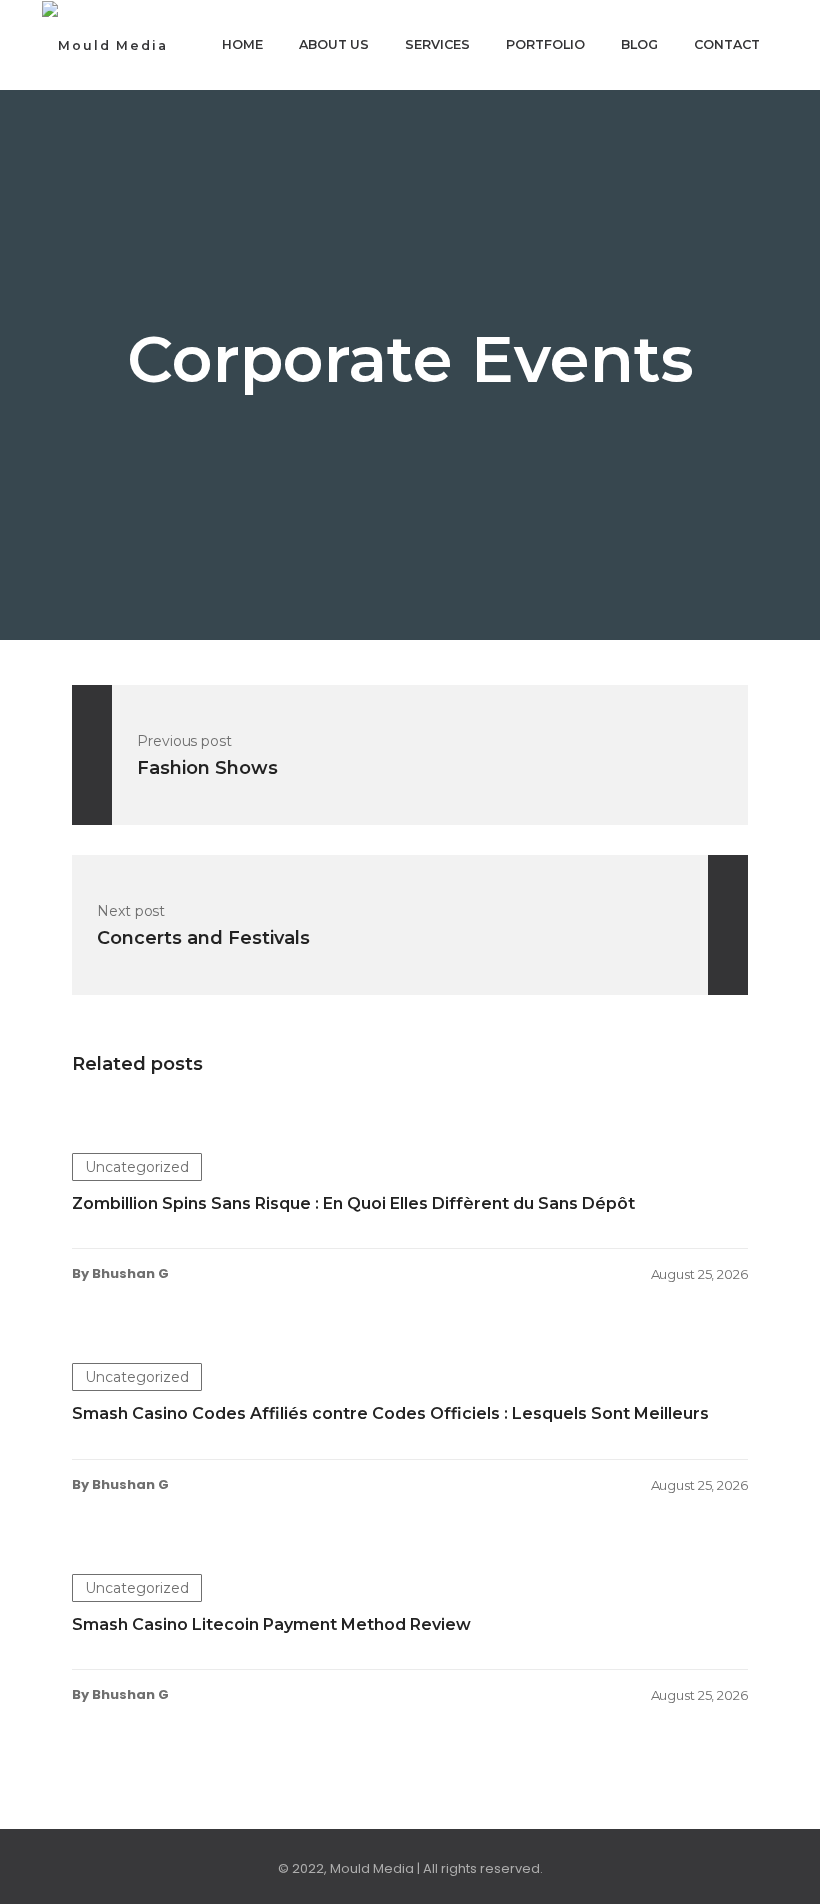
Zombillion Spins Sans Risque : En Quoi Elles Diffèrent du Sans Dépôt (353, 1203)
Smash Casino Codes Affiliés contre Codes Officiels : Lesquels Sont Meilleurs (390, 1413)
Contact (727, 44)
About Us (334, 44)
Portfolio (545, 44)
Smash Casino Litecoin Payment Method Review (271, 1624)
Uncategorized (137, 1167)
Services (437, 44)
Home (242, 44)
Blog (639, 44)
